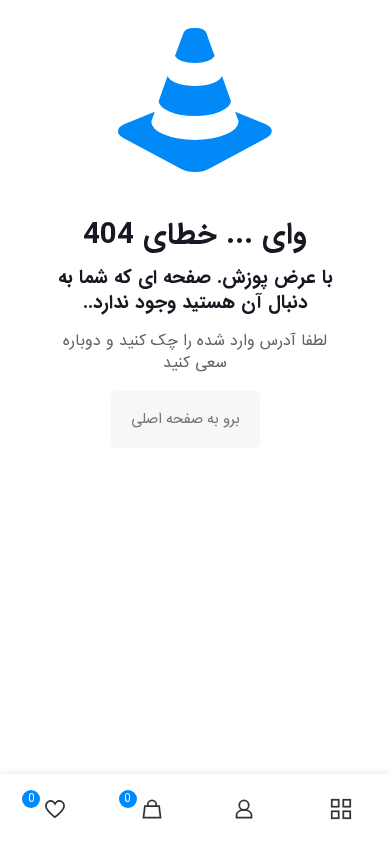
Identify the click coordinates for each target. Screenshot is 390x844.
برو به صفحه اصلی (185, 419)
